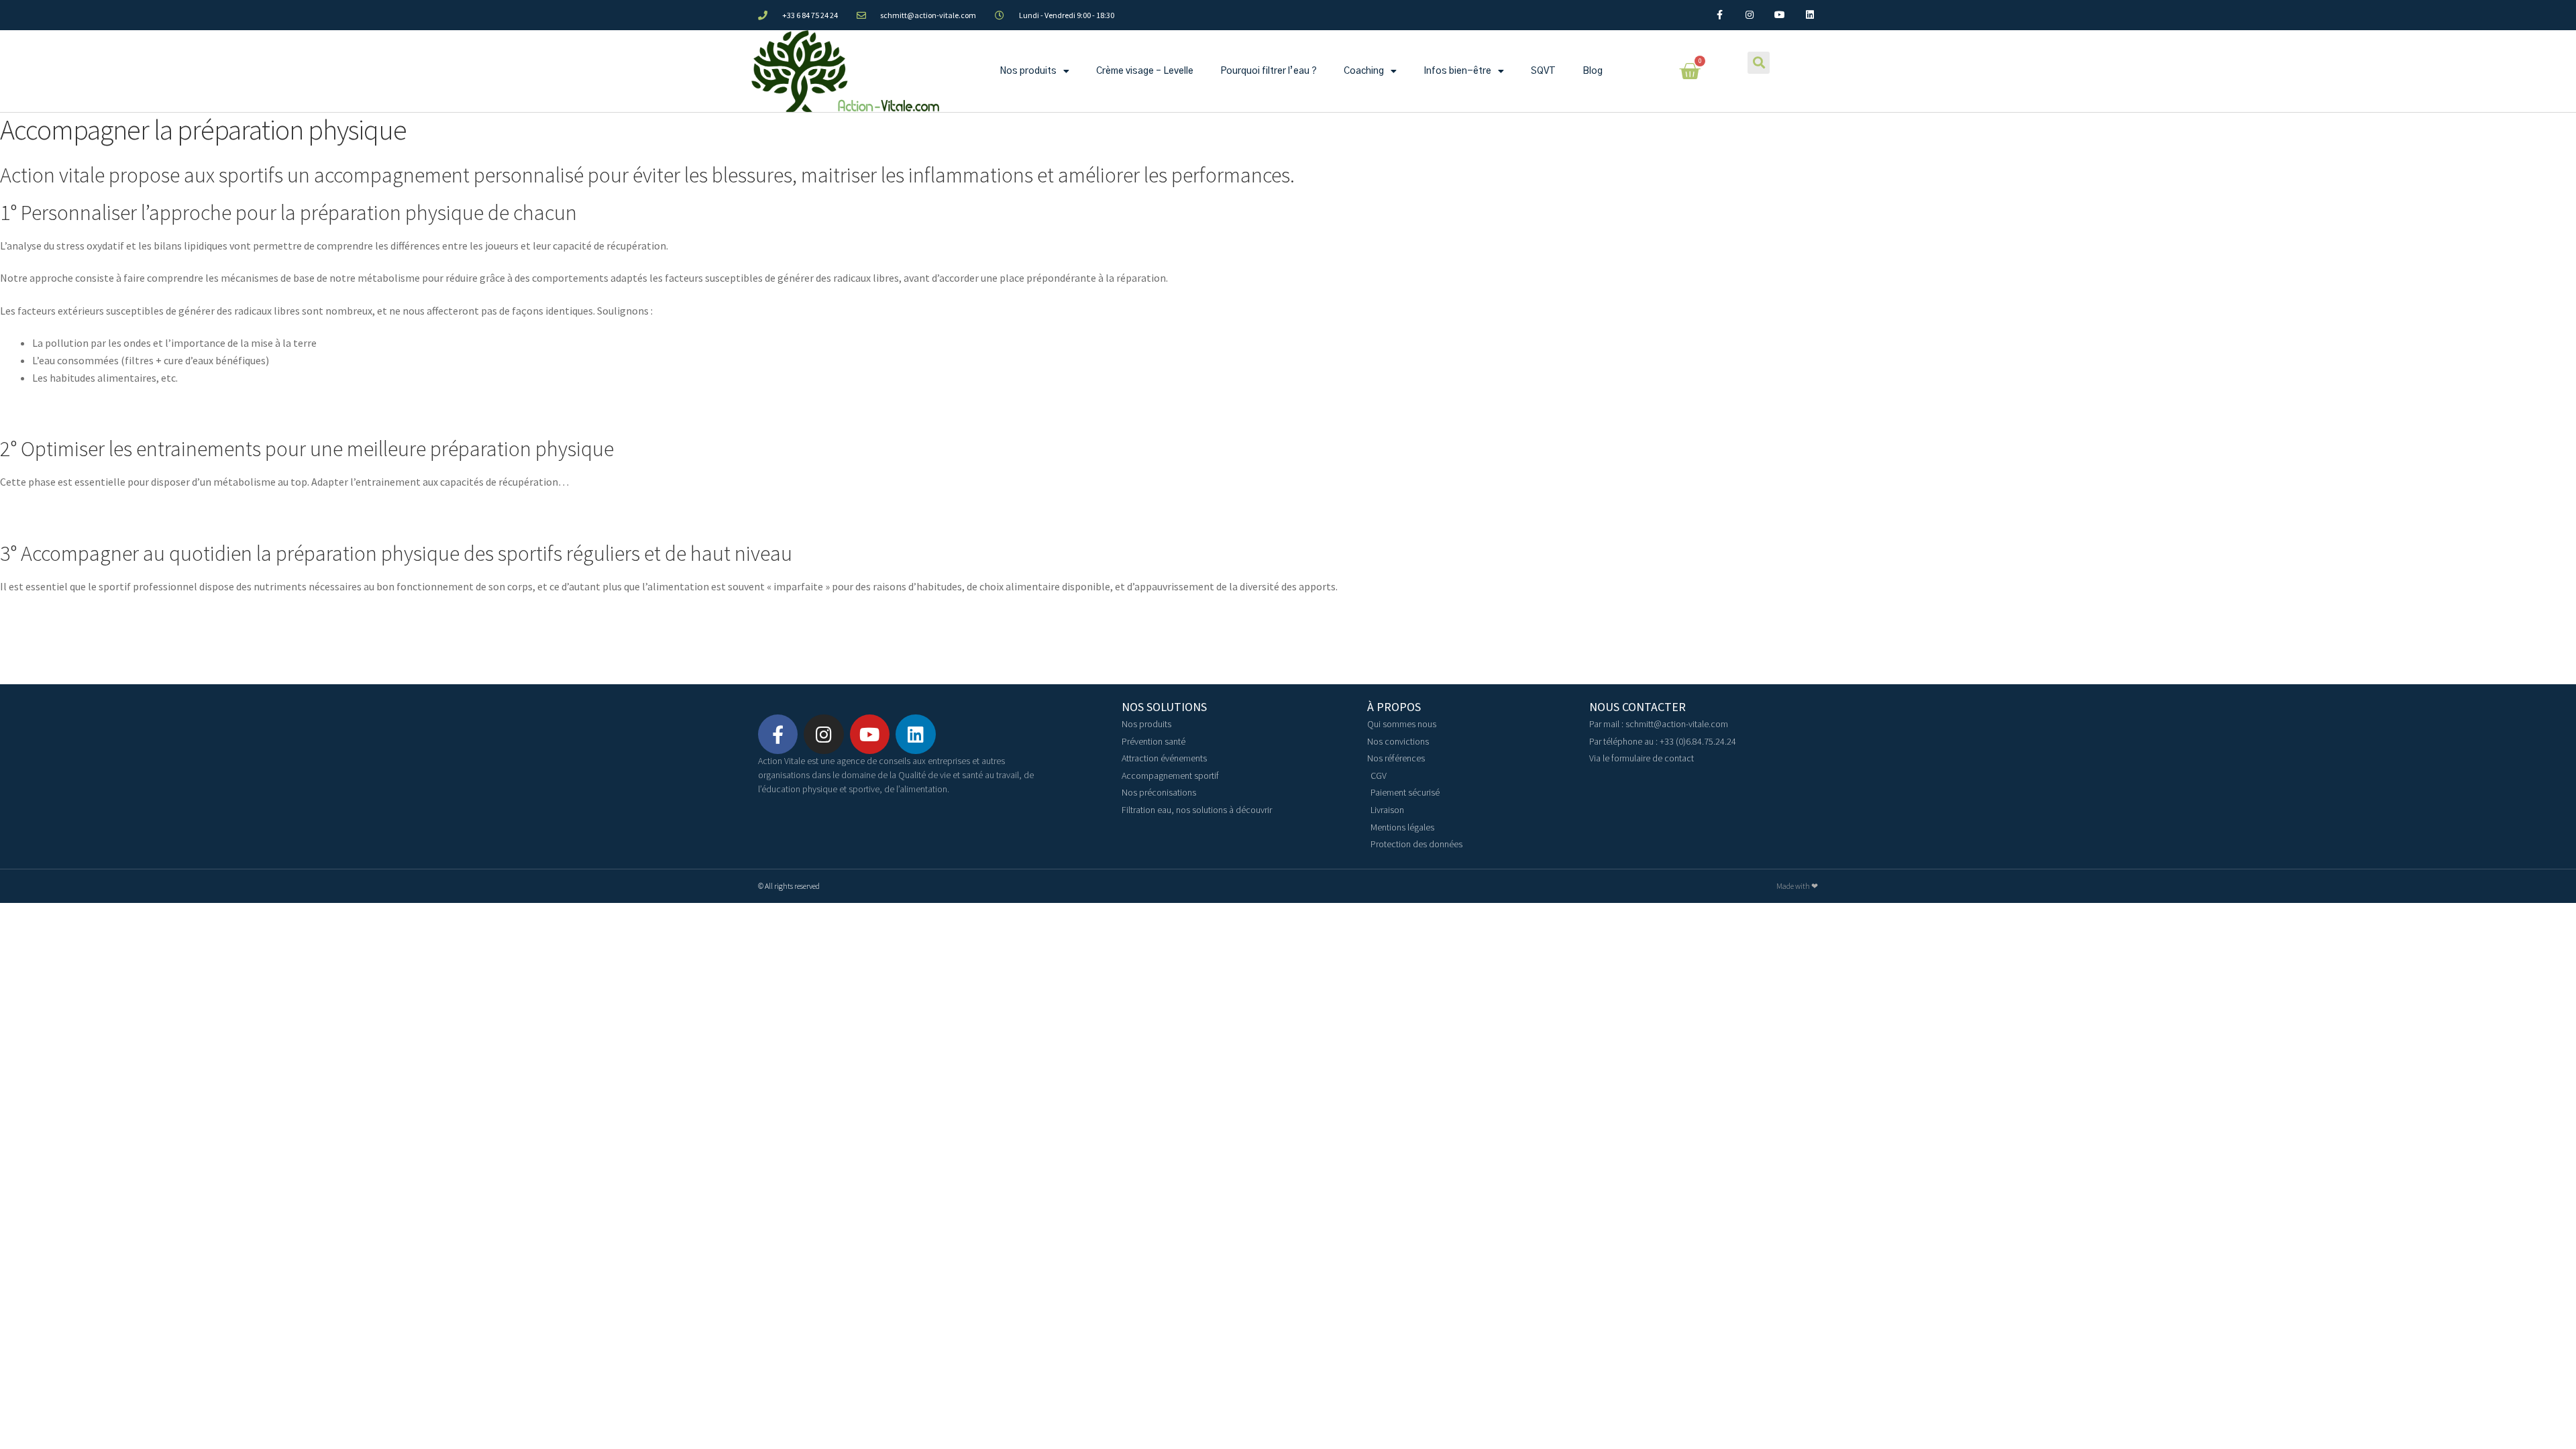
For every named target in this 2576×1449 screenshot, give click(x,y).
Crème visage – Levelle (1145, 71)
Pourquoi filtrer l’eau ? (1269, 71)
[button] (1759, 63)
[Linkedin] (1810, 15)
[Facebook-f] (1720, 15)
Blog (1593, 71)
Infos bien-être (1457, 71)
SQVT (1543, 71)
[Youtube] (1779, 15)
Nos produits (1028, 71)
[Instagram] (1750, 15)
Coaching (1364, 71)
